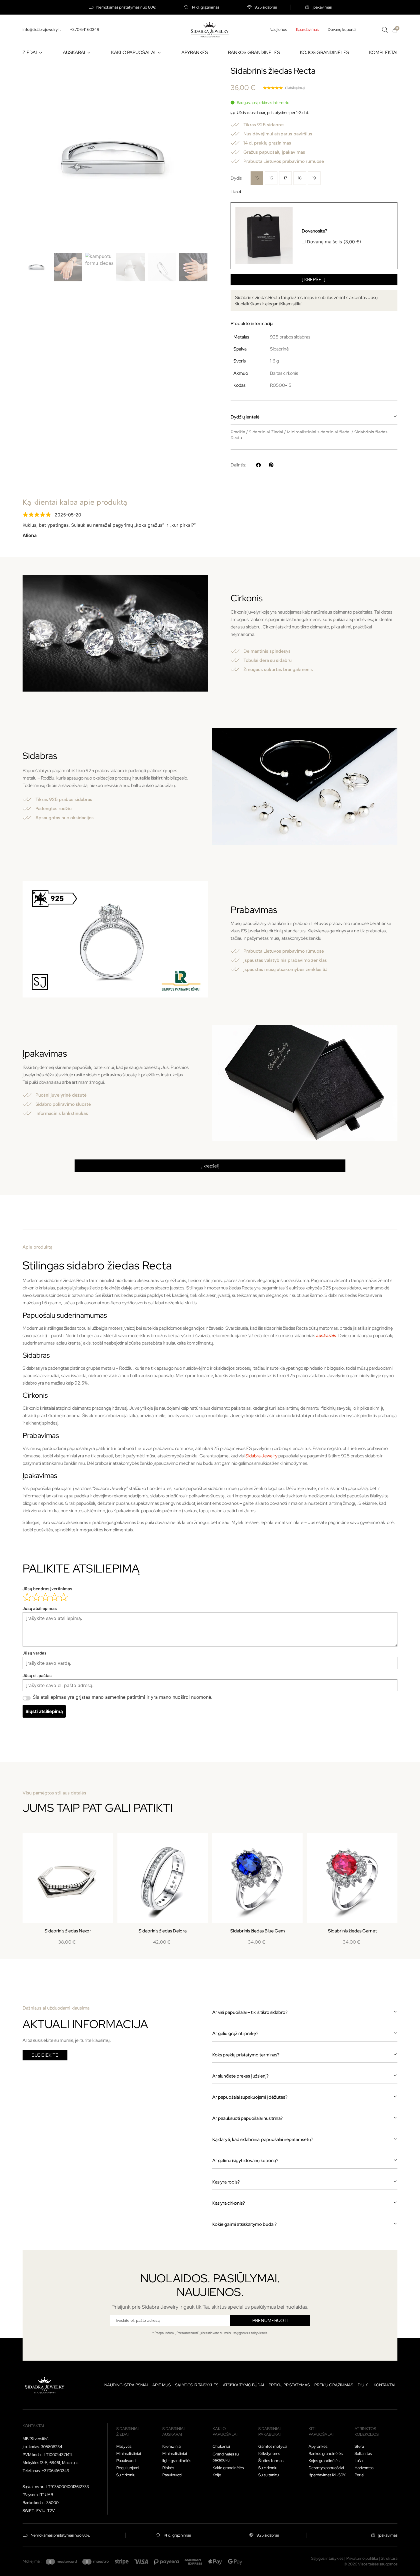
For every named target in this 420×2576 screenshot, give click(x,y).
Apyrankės (318, 2446)
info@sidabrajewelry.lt (42, 29)
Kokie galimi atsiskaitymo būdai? (244, 2224)
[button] (314, 417)
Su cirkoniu (126, 2475)
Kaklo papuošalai (225, 2431)
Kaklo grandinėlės (228, 2468)
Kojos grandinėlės (324, 2461)
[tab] (210, 1221)
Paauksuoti (126, 2461)
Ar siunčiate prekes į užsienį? (240, 2076)
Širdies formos (271, 2461)
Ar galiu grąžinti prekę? (235, 2033)
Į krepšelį (314, 280)
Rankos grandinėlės (326, 2453)
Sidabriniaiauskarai (173, 2431)
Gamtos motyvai (273, 2446)
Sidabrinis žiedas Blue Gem (258, 1931)
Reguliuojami (128, 2468)
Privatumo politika (362, 2558)
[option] (257, 178)
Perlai (359, 2475)
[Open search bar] (385, 30)
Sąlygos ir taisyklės (197, 2385)
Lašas (359, 2461)
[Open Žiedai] (41, 53)
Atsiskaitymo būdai (243, 2385)
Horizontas (364, 2468)
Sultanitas (363, 2453)
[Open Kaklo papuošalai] (159, 53)
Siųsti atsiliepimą (44, 1711)
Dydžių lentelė (245, 417)
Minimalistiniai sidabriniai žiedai (319, 432)
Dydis (236, 178)
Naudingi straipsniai (126, 2385)
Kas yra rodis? (226, 2182)
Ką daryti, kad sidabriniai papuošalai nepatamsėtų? (263, 2139)
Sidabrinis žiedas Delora (163, 1931)
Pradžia (238, 432)
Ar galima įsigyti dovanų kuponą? (245, 2161)
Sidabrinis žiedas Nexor (68, 1931)
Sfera (359, 2446)
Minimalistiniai (129, 2453)
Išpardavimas (307, 29)
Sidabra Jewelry (261, 1456)
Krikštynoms (269, 2453)
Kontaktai (384, 2385)
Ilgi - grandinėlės (177, 2461)
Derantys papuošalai (326, 2468)
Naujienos (278, 29)
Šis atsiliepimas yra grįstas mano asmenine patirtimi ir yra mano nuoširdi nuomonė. (123, 1697)
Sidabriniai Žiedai (266, 432)
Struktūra (389, 2558)
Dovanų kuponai (342, 29)
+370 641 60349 (85, 29)
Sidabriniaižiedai (127, 2431)
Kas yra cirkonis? (229, 2203)
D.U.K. (363, 2385)
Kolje (217, 2475)
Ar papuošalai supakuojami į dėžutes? (250, 2097)
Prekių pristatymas (289, 2385)
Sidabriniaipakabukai (269, 2431)
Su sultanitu (269, 2475)
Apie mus (161, 2385)
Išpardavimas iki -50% (327, 2475)
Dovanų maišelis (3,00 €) (331, 236)
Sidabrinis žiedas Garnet (352, 1931)
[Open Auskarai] (89, 53)
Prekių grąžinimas (334, 2385)
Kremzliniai (172, 2446)
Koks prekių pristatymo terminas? (246, 2055)
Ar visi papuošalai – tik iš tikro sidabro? (250, 2012)
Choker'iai (221, 2446)
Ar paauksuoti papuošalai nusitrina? (247, 2118)
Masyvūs (124, 2446)
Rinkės (168, 2468)
